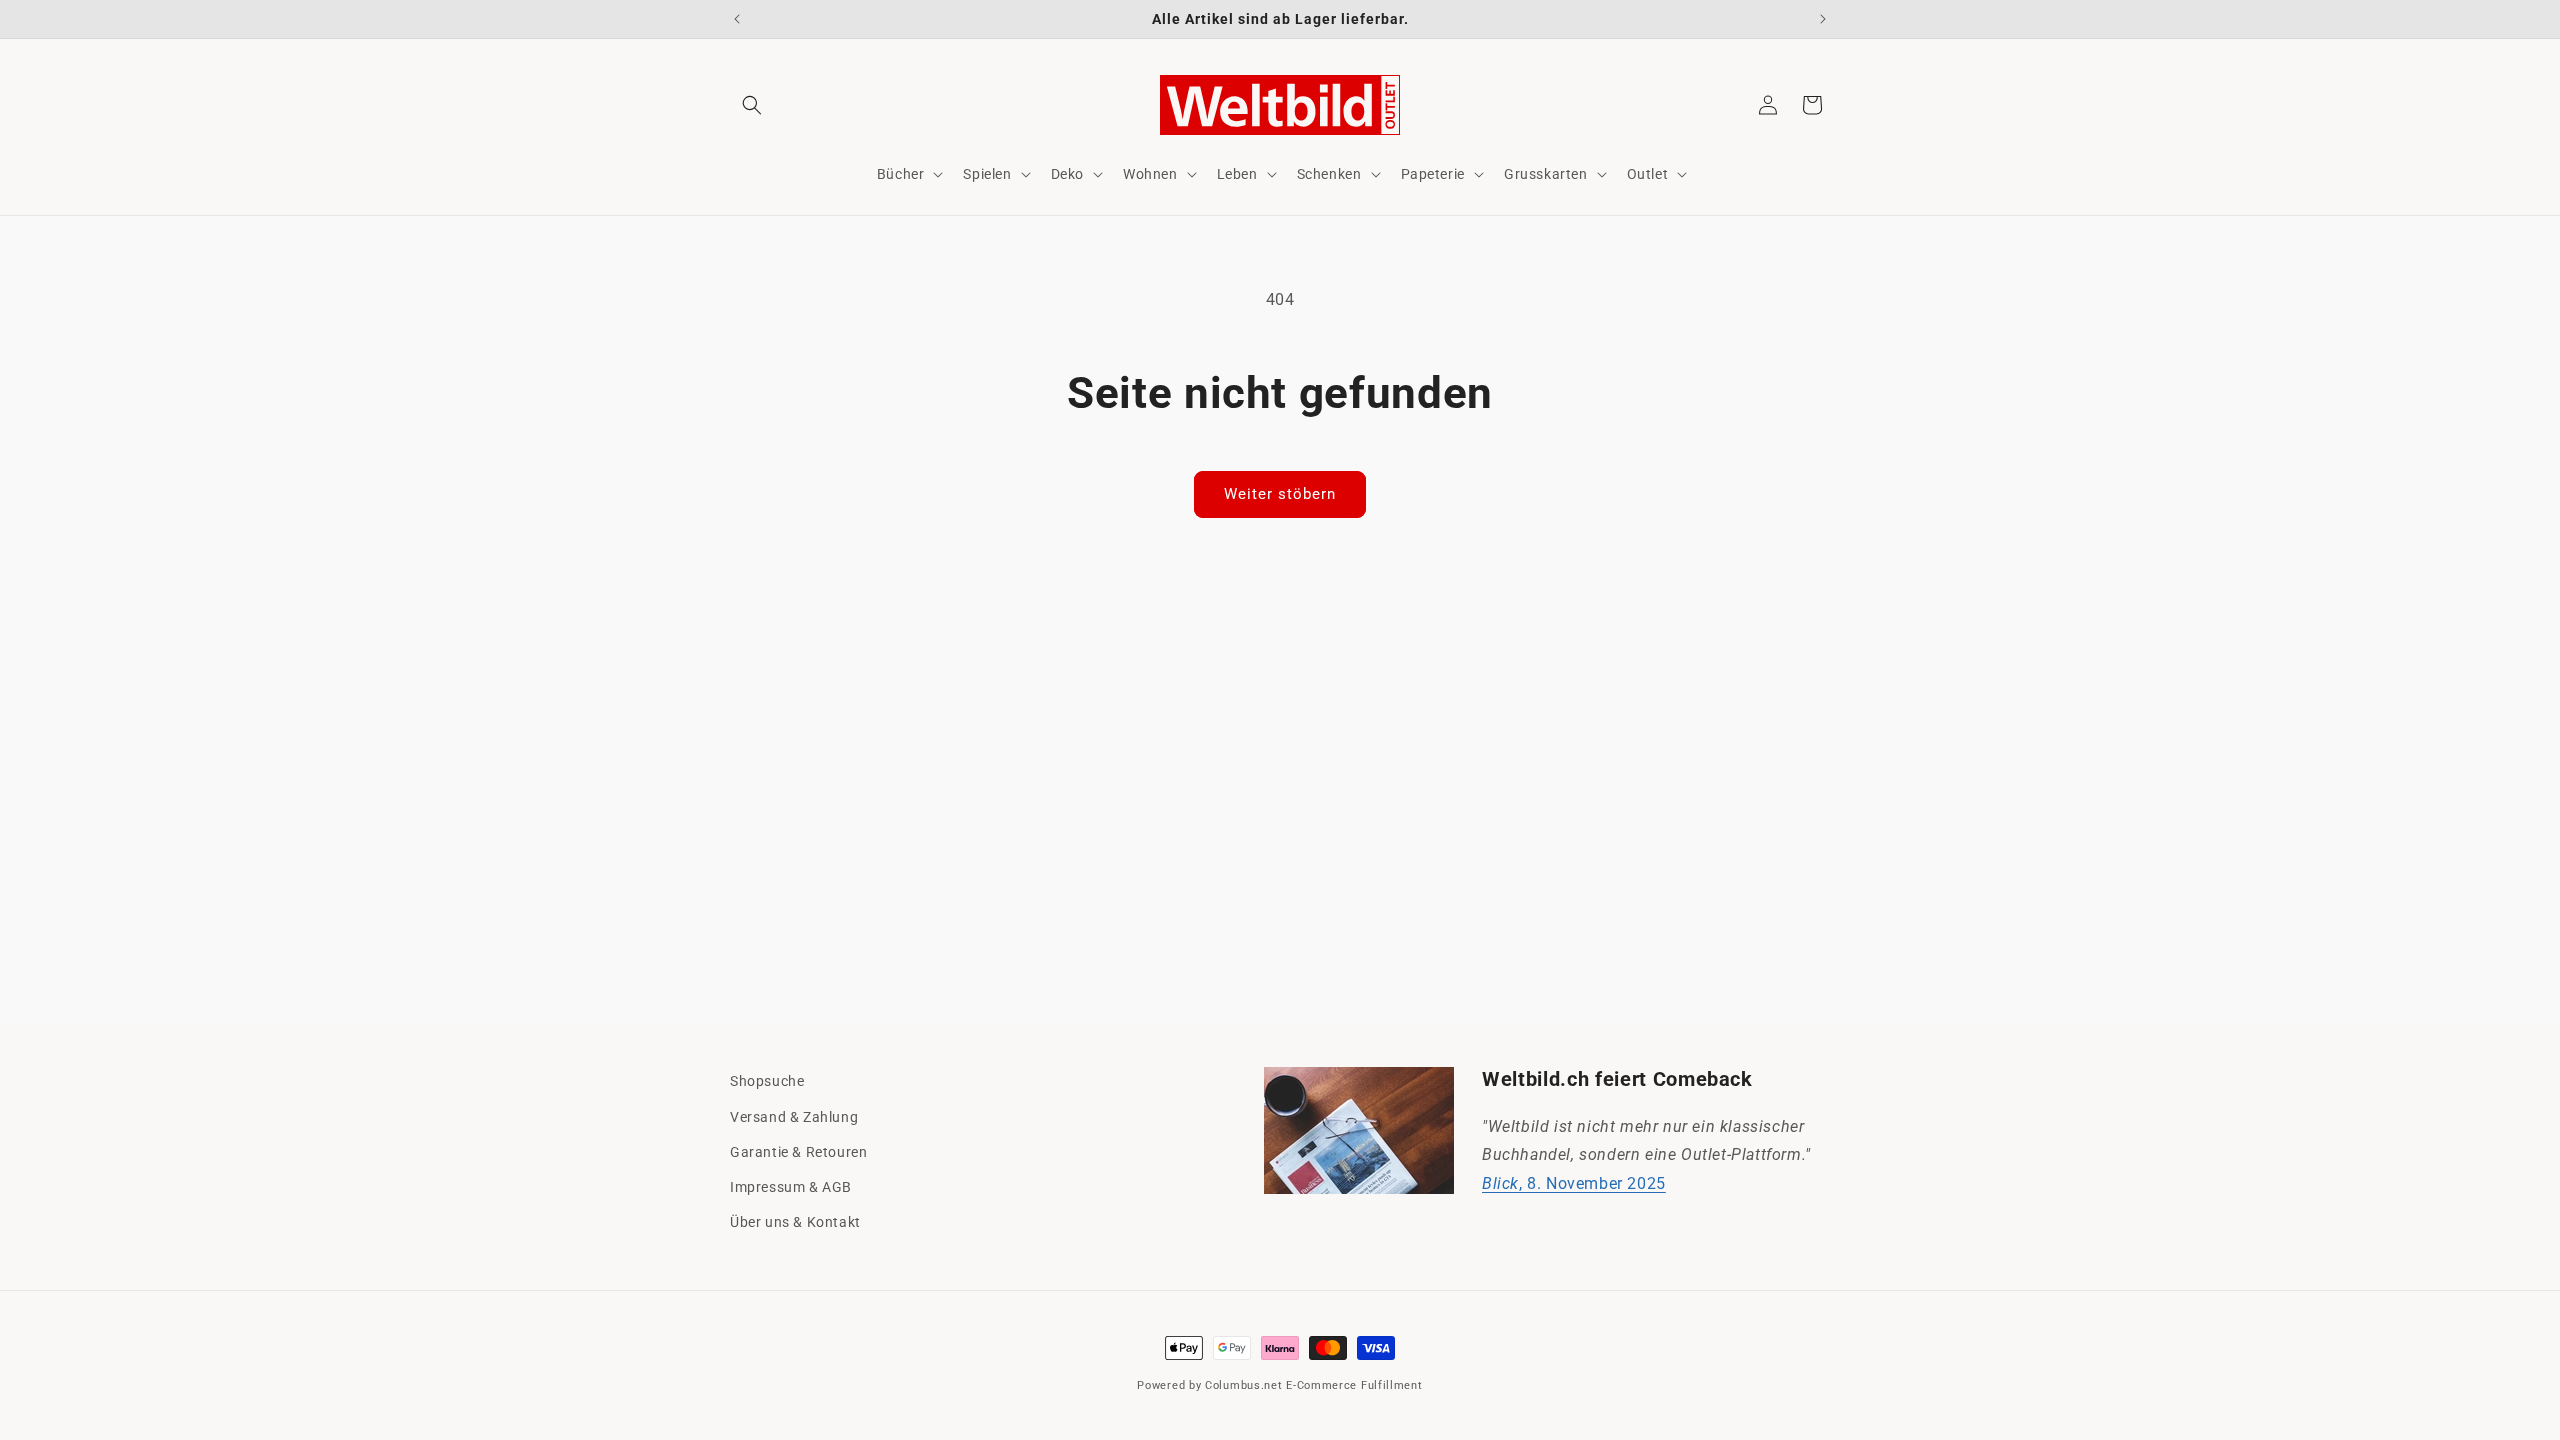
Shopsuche (767, 1081)
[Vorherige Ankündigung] (737, 19)
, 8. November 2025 (1574, 1183)
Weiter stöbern (1280, 494)
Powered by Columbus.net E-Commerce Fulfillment (1279, 1385)
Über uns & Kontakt (795, 1222)
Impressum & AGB (791, 1187)
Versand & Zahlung (794, 1117)
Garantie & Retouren (798, 1152)
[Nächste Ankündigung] (1823, 19)
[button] (752, 105)
